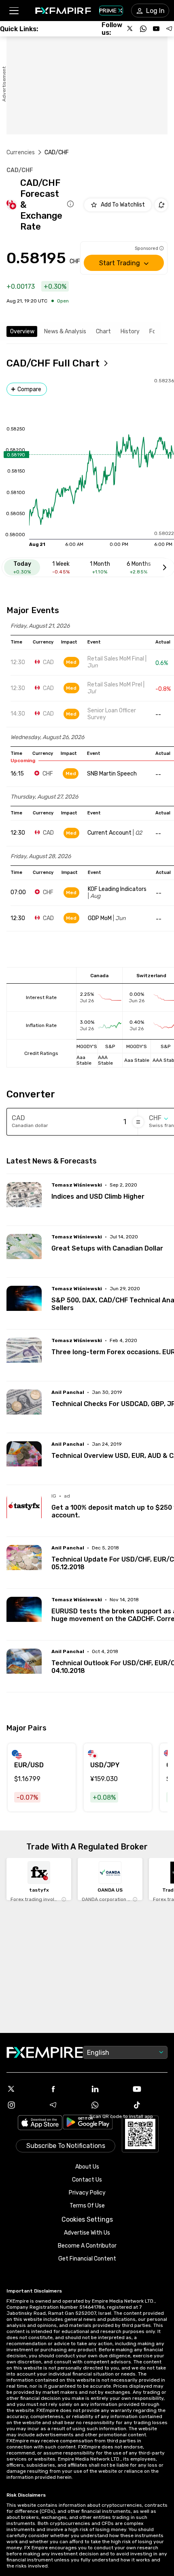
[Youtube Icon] (150, 2089)
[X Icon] (24, 2089)
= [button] (138, 1122)
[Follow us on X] (130, 29)
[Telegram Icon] (66, 2105)
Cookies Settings (87, 2219)
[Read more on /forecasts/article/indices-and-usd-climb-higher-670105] (24, 1200)
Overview (22, 331)
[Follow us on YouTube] (156, 29)
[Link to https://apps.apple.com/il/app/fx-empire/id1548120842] (40, 2123)
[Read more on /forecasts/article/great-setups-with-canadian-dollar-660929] (24, 1252)
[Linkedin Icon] (108, 2089)
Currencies (21, 152)
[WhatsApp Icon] (108, 2105)
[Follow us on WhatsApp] (143, 29)
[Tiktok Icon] (150, 2105)
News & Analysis (65, 331)
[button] (14, 11)
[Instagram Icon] (24, 2105)
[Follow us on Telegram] (169, 29)
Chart (103, 331)
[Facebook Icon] (66, 2089)
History (130, 331)
